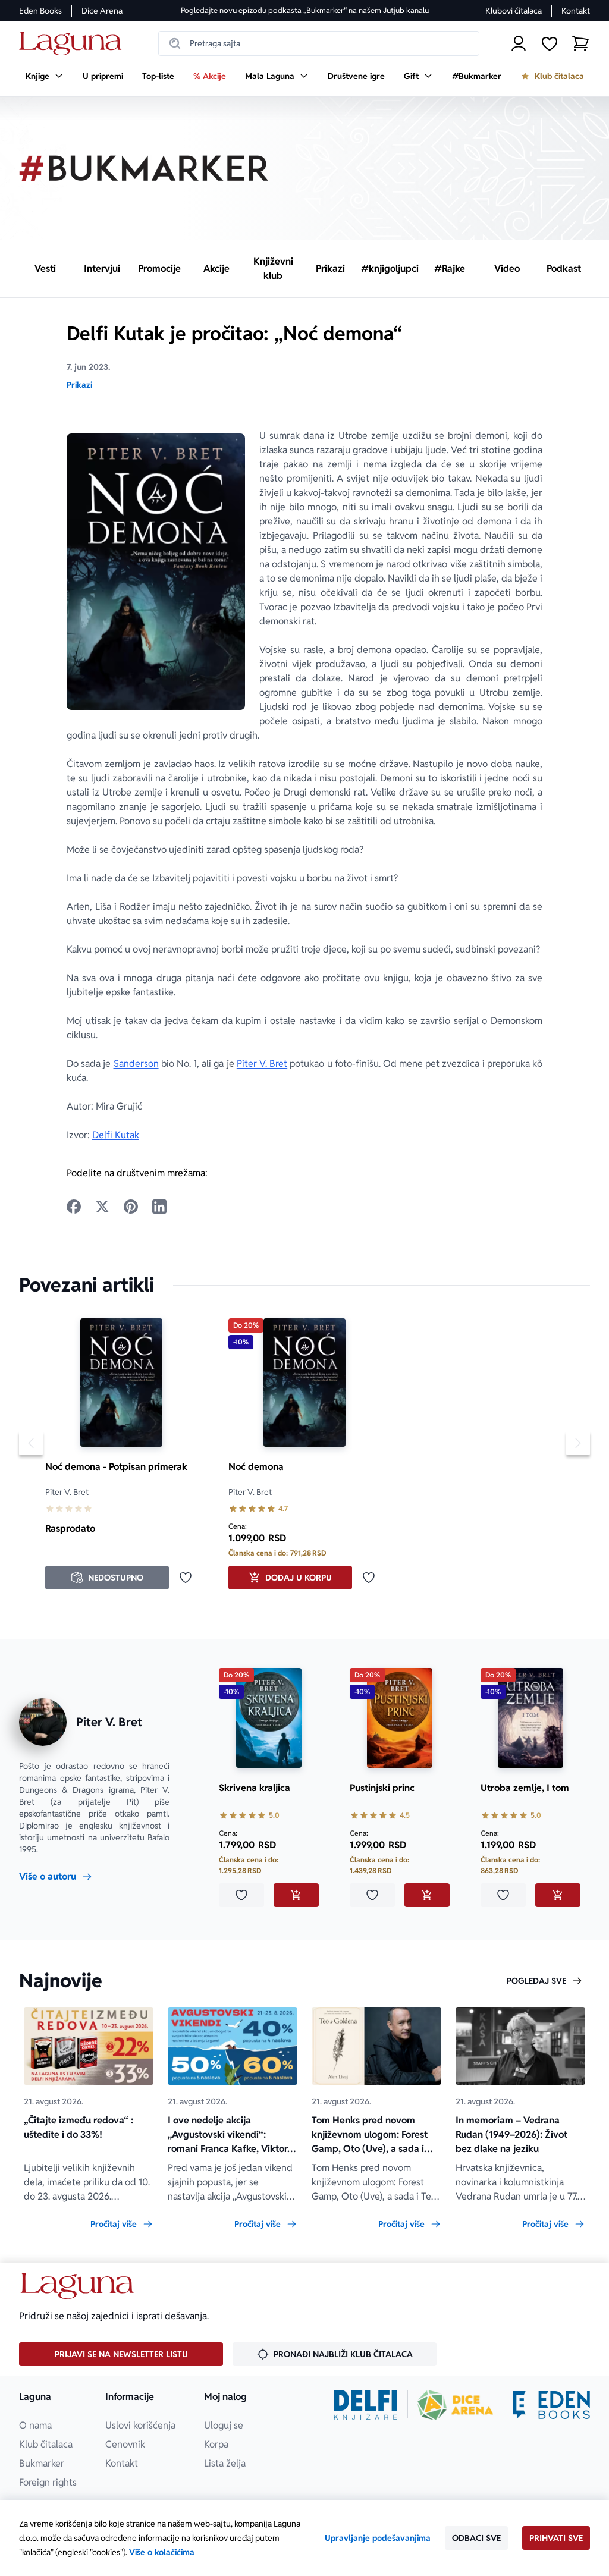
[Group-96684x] (551, 2405)
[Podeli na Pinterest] (131, 1207)
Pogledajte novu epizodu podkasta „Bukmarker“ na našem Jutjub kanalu (305, 10)
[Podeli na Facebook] (74, 1207)
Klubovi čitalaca (514, 11)
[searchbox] (319, 43)
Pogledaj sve (536, 1981)
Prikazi (79, 385)
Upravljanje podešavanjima (378, 2538)
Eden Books (40, 11)
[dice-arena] (456, 2405)
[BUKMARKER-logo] (144, 168)
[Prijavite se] (519, 43)
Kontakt (576, 11)
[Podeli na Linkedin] (159, 1207)
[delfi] (365, 2405)
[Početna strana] (73, 44)
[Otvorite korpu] (580, 43)
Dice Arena (102, 11)
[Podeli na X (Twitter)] (102, 1207)
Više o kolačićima (162, 2552)
